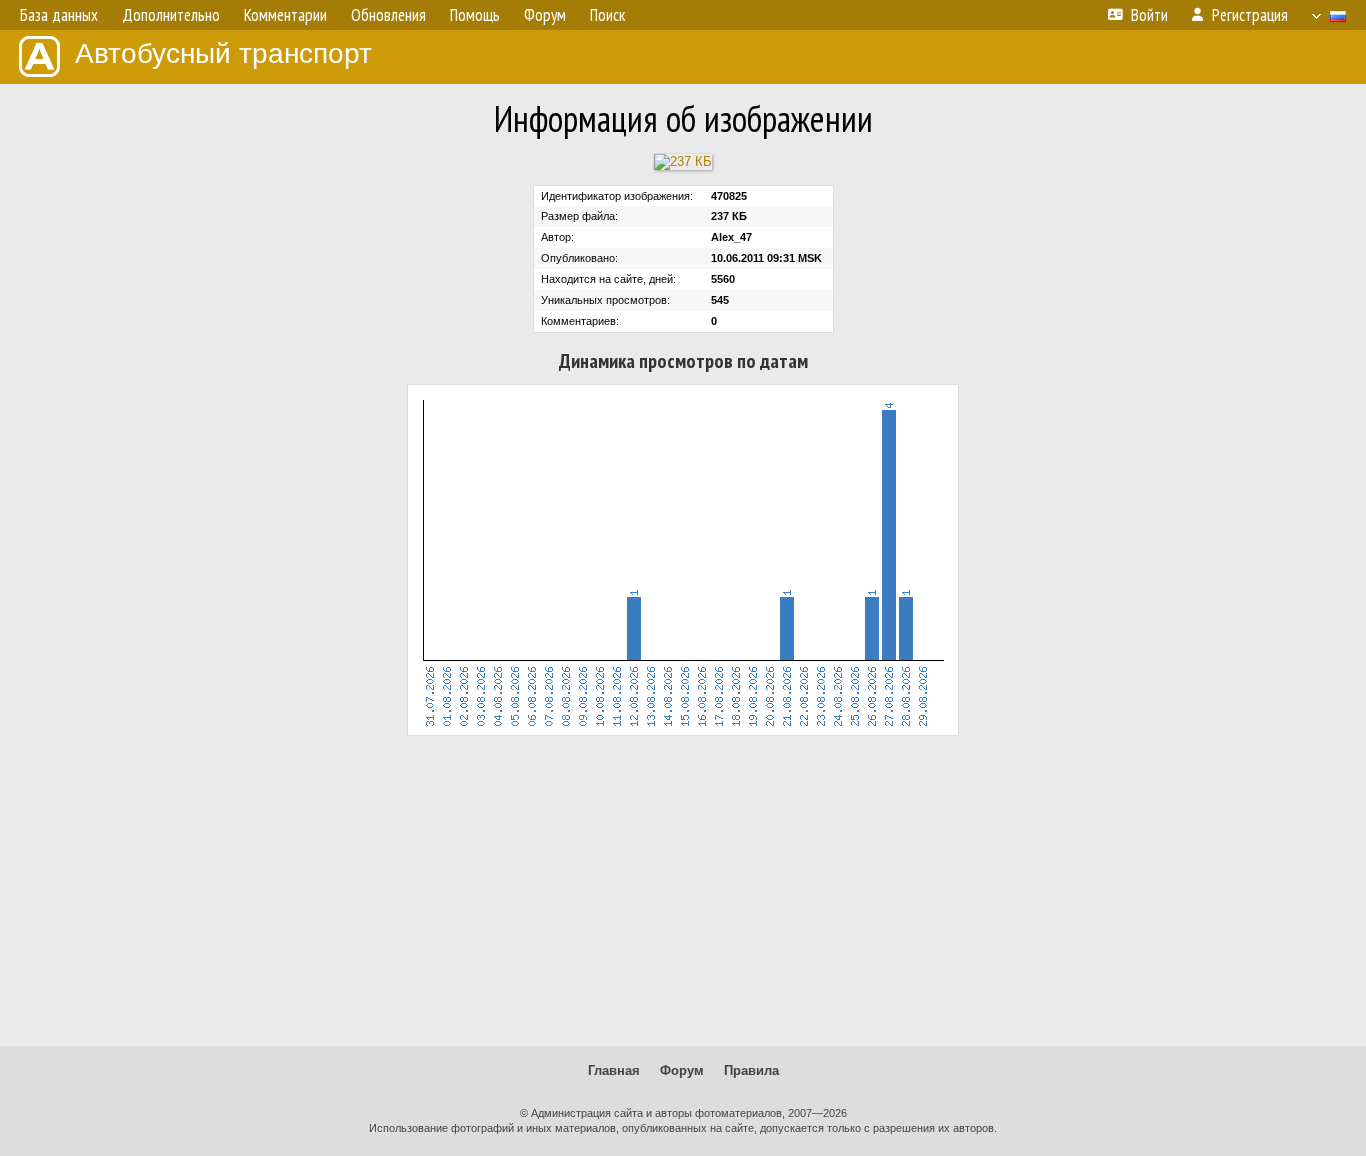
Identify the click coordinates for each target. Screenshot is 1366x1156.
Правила (751, 1070)
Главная (614, 1070)
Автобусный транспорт (223, 53)
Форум (682, 1070)
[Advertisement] (683, 891)
